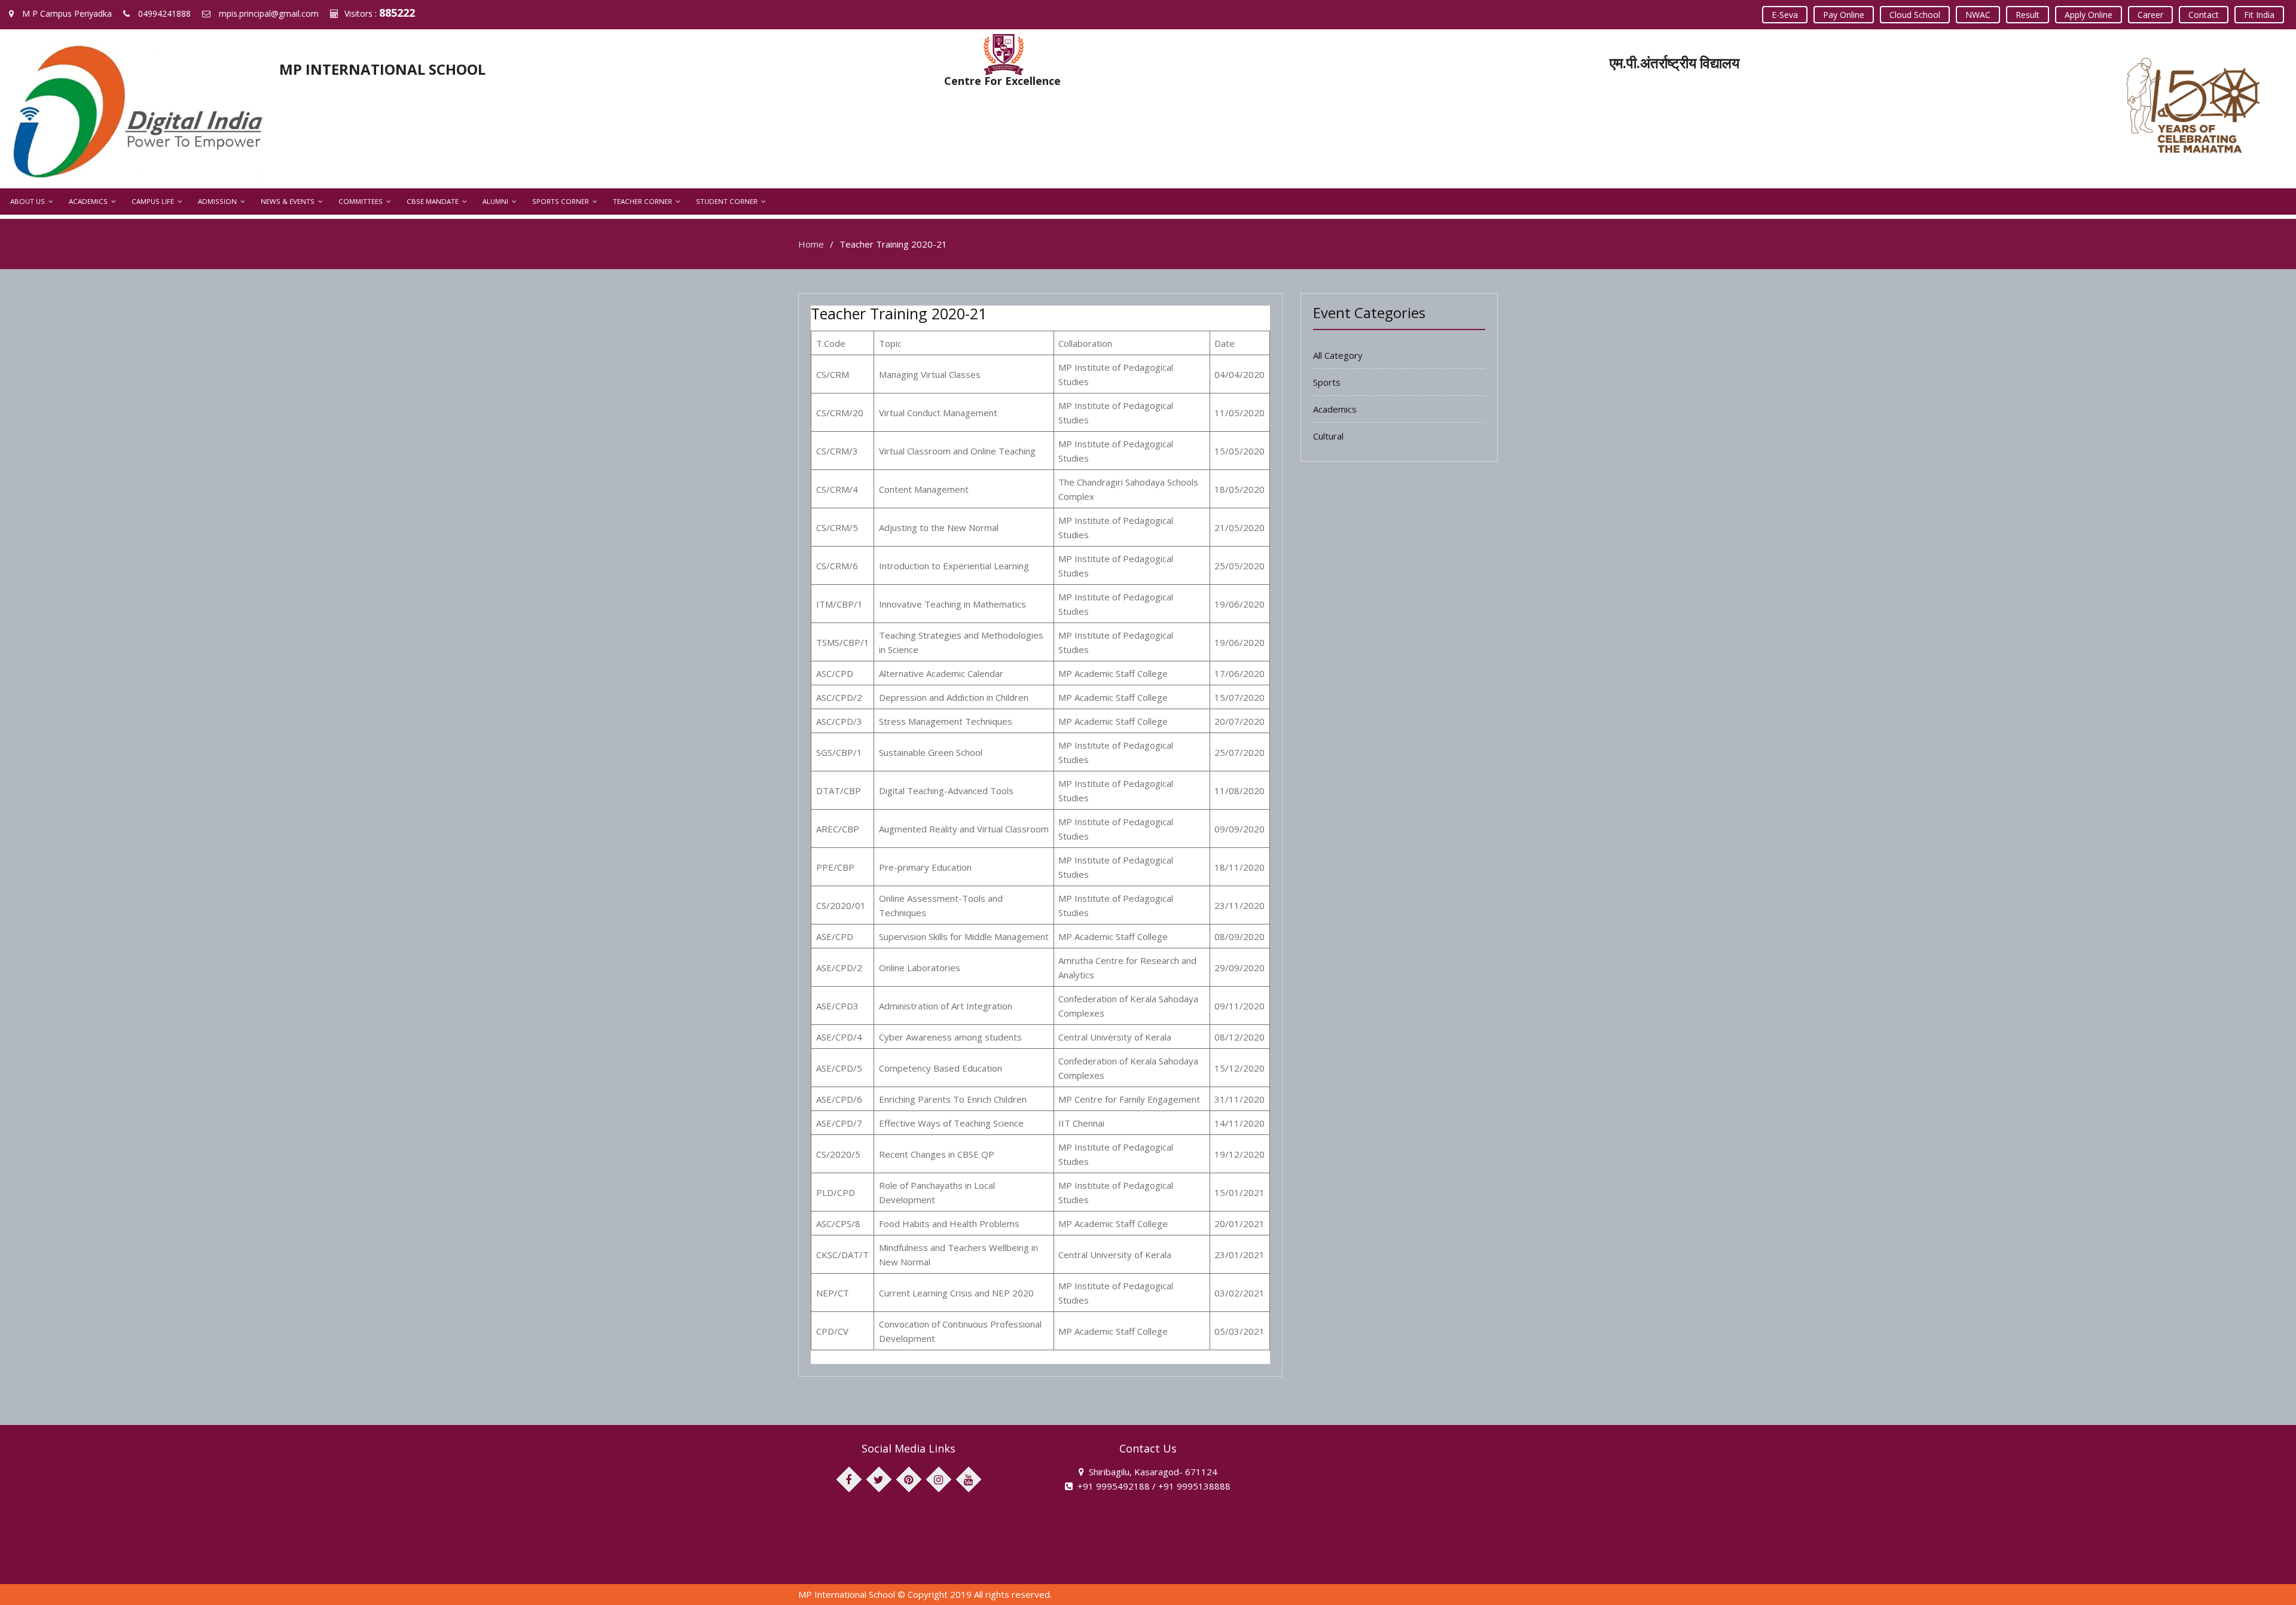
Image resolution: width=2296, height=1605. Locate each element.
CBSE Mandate (433, 201)
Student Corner (727, 201)
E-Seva (1785, 15)
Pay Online (1844, 15)
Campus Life (153, 201)
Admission (217, 201)
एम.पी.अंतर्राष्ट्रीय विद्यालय (1674, 62)
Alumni (495, 201)
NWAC (1978, 15)
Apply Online (2089, 15)
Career (2150, 15)
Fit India (2259, 15)
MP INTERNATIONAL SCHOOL (382, 69)
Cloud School (1915, 15)
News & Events (288, 201)
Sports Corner (561, 201)
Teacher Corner (642, 201)
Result (2028, 15)
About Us (28, 201)
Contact (2204, 15)
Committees (361, 201)
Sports (1327, 382)
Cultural (1328, 436)
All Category (1338, 355)
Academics (88, 201)
